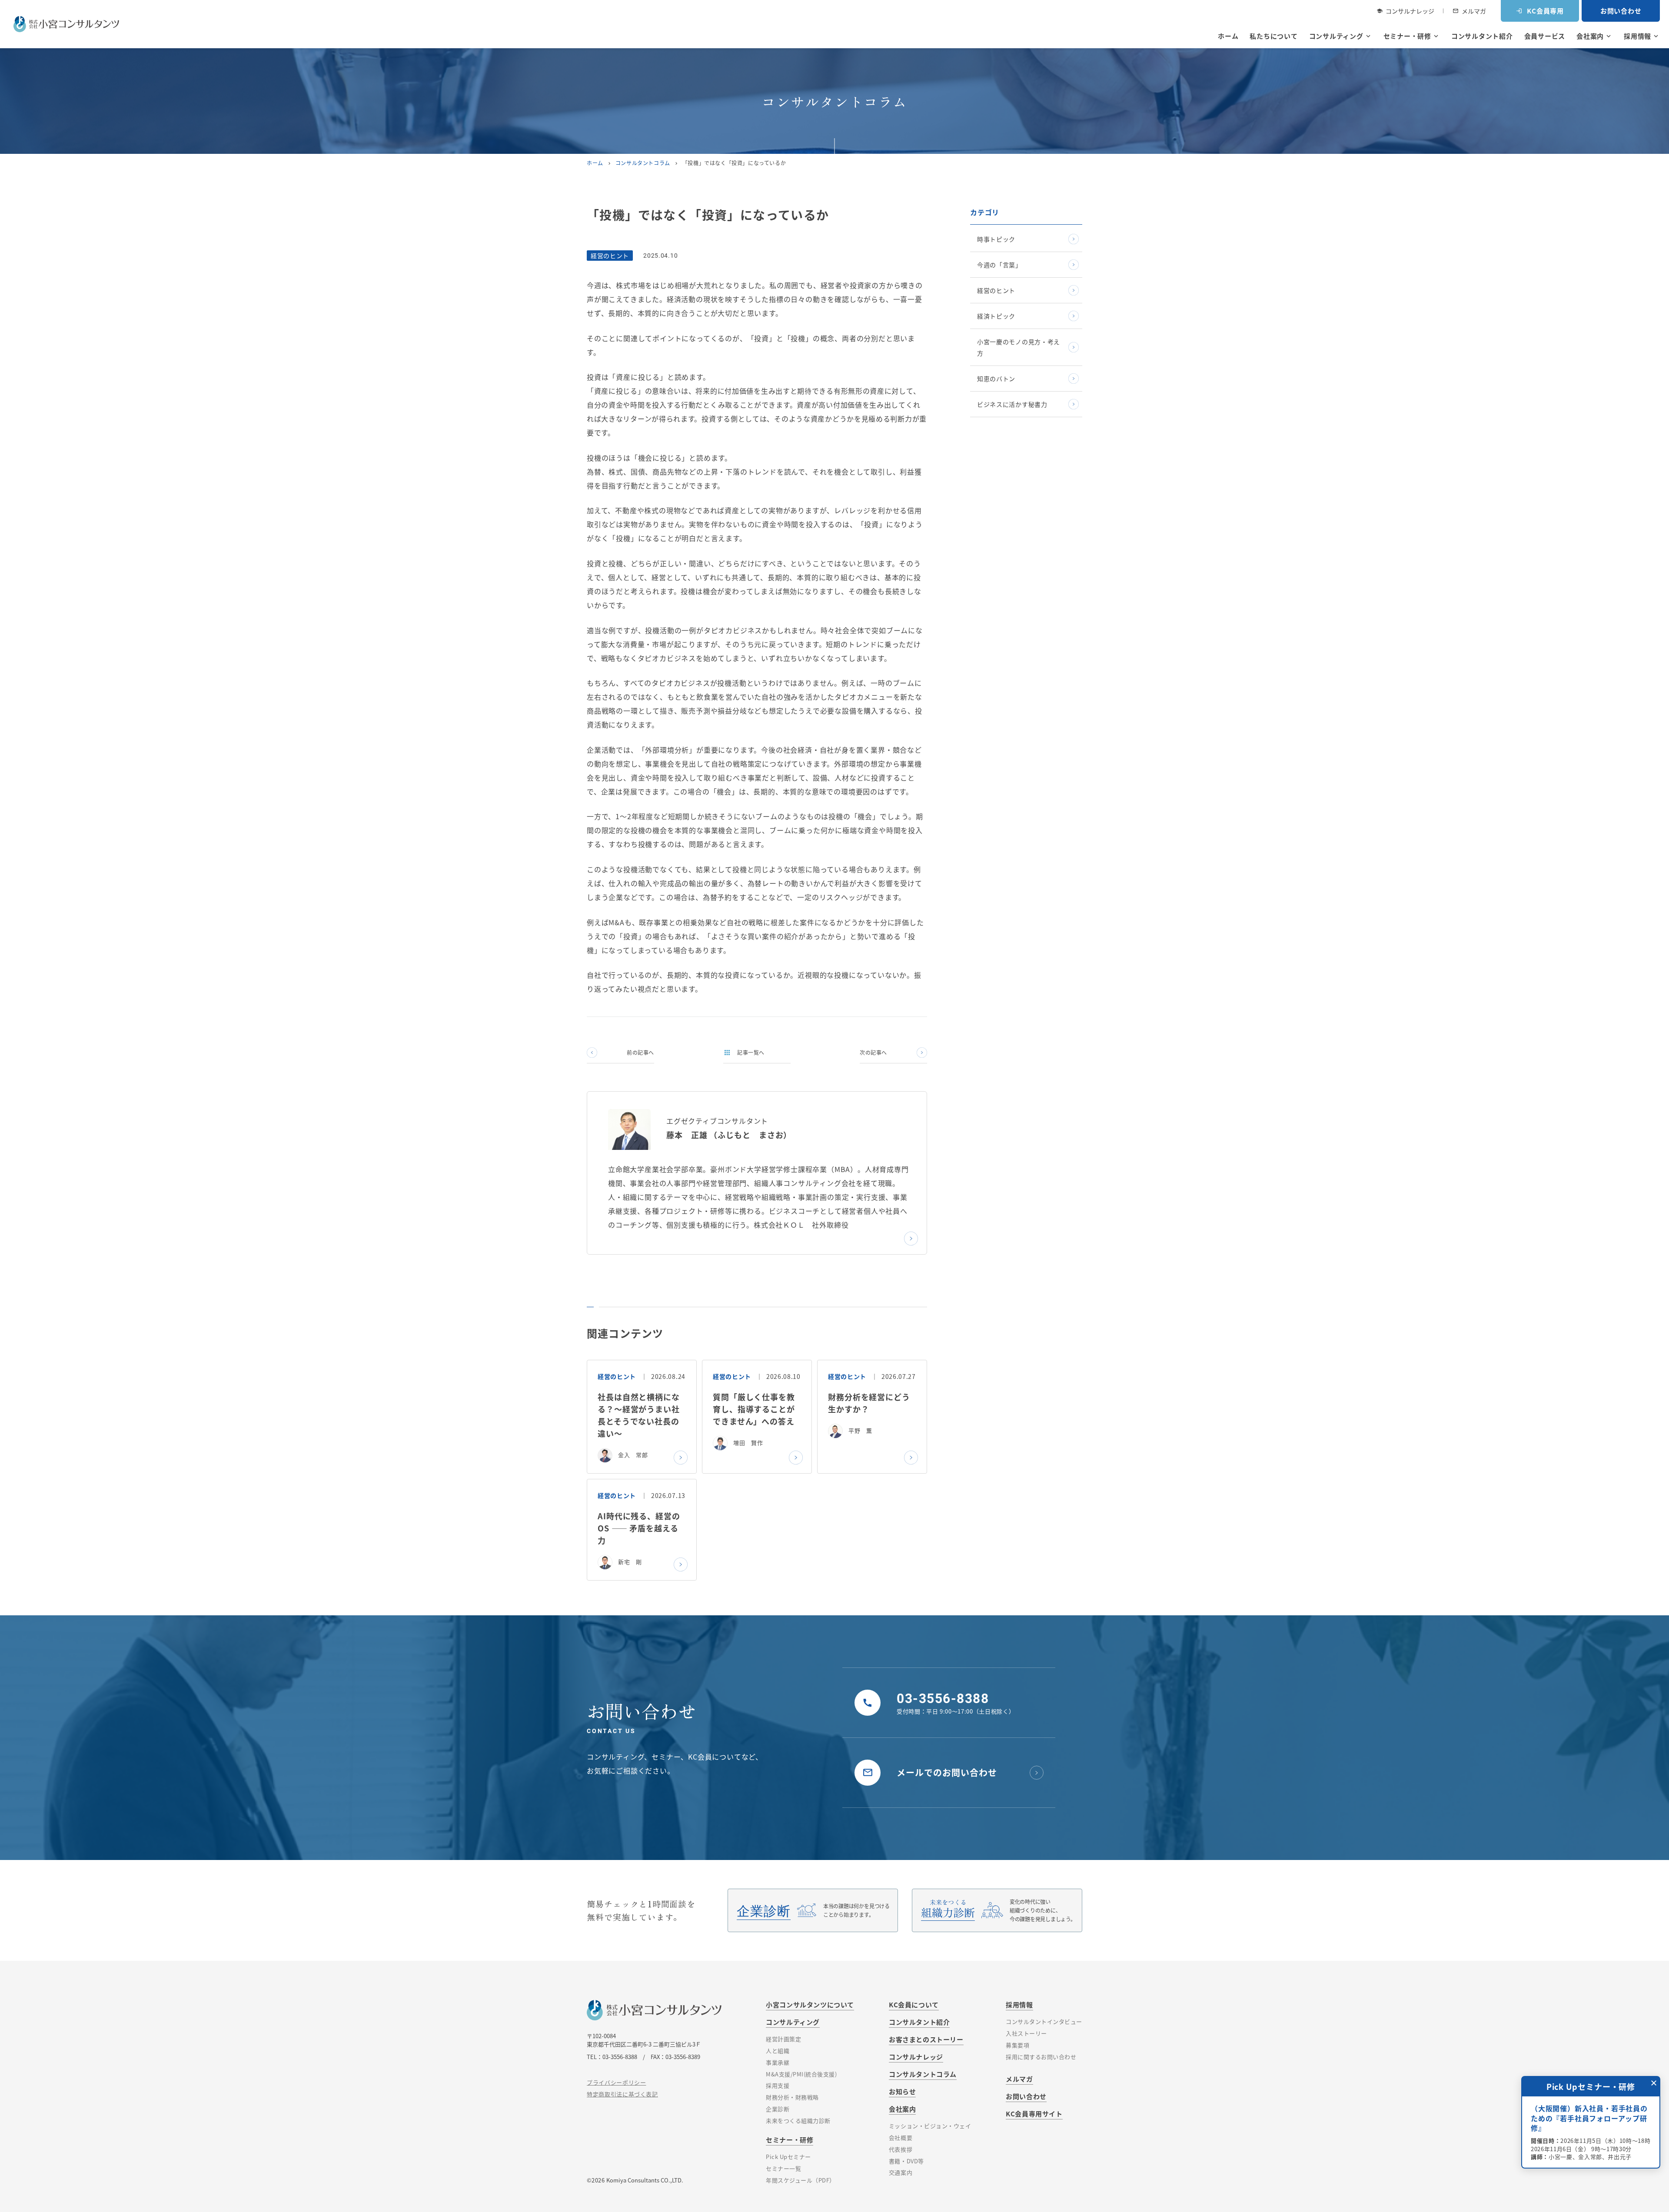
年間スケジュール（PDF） (801, 2180)
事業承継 (778, 2062)
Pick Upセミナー (788, 2157)
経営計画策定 (783, 2039)
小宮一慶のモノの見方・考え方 (1019, 347)
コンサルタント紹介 (1482, 36)
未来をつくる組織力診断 (798, 2121)
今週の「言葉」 (999, 265)
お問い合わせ (1621, 11)
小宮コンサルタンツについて (810, 2004)
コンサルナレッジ (1405, 11)
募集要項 (1017, 2045)
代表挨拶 (901, 2149)
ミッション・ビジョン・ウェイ (930, 2126)
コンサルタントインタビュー (1044, 2021)
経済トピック (996, 316)
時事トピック (996, 239)
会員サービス (1545, 36)
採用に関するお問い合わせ (1041, 2057)
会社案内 (1594, 36)
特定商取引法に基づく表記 (622, 2094)
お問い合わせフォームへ (1586, 2142)
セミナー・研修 (1412, 36)
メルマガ (1469, 11)
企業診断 (778, 2109)
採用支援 (778, 2085)
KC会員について (914, 2004)
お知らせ (902, 2091)
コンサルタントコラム (643, 163)
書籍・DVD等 (906, 2161)
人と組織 (778, 2051)
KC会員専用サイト (1034, 2114)
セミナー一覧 (783, 2168)
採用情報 (1642, 36)
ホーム (1228, 36)
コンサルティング (1341, 36)
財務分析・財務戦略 (792, 2097)
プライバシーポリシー (617, 2082)
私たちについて (1273, 36)
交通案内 (901, 2172)
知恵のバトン (996, 379)
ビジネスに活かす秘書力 (1012, 404)
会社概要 (901, 2137)
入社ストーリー (1026, 2033)
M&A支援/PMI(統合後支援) (801, 2074)
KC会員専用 (1540, 11)
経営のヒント (996, 290)
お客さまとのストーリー (926, 2039)
